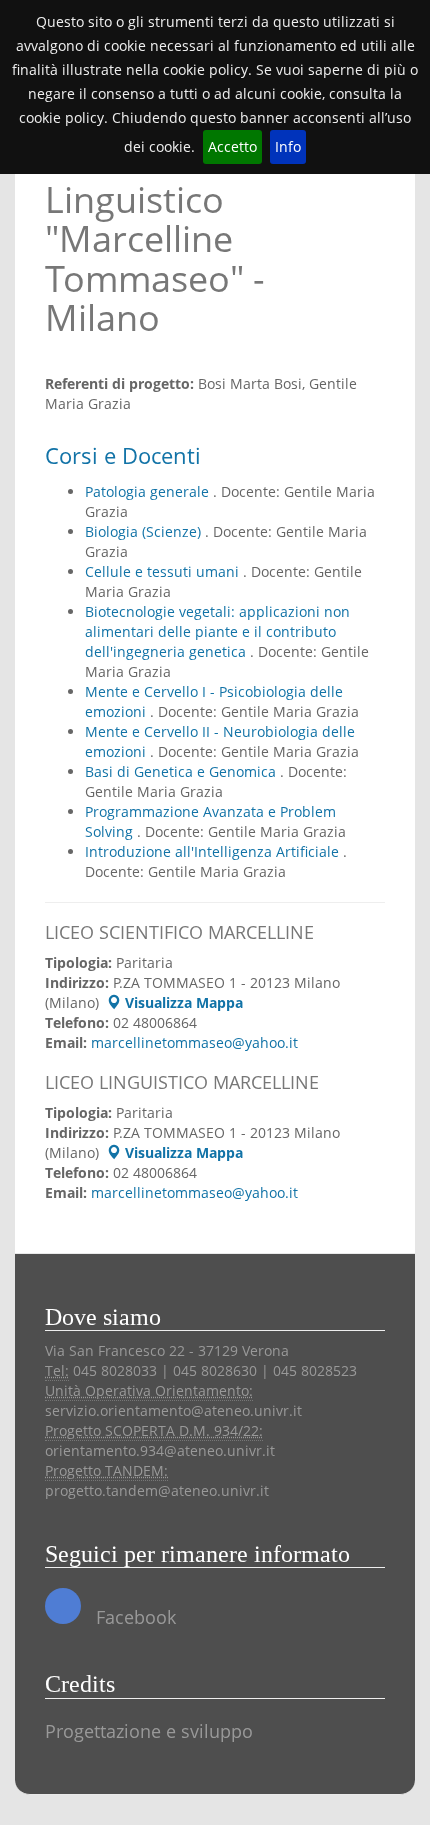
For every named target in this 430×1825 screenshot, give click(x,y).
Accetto (232, 146)
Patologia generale (149, 491)
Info (288, 146)
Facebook (133, 1617)
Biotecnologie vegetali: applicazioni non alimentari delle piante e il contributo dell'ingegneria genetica (217, 631)
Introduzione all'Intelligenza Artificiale (214, 851)
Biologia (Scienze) (145, 531)
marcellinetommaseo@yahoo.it (194, 1042)
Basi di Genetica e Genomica (182, 771)
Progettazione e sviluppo (149, 1731)
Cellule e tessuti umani (164, 571)
